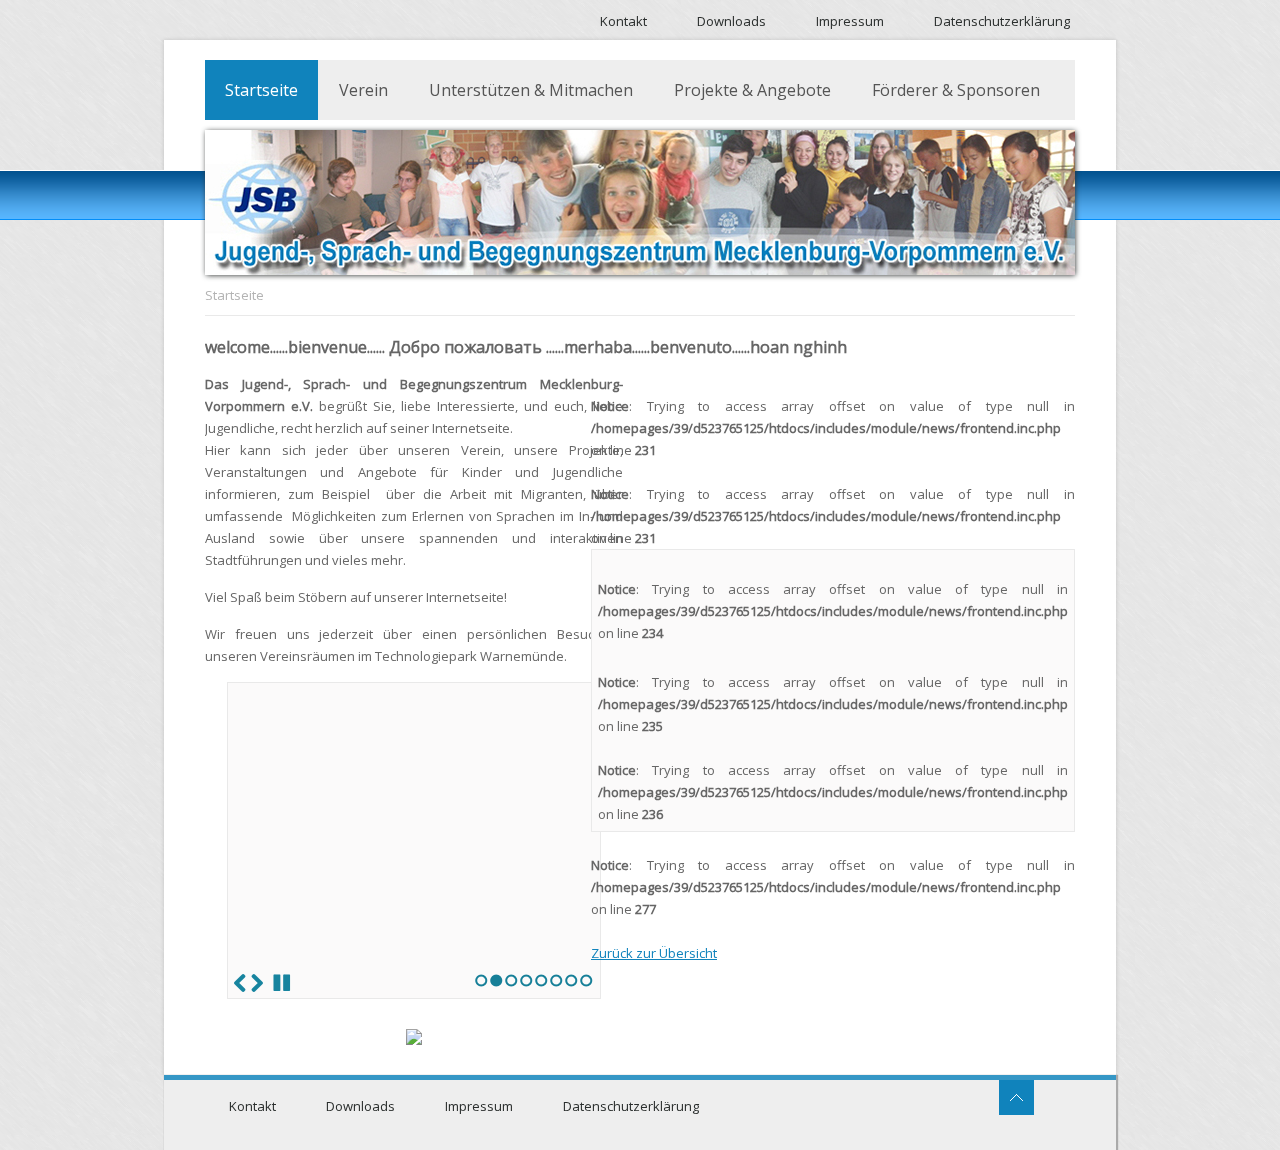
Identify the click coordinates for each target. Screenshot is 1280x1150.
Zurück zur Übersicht (654, 953)
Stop (282, 983)
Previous (240, 983)
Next (257, 983)
